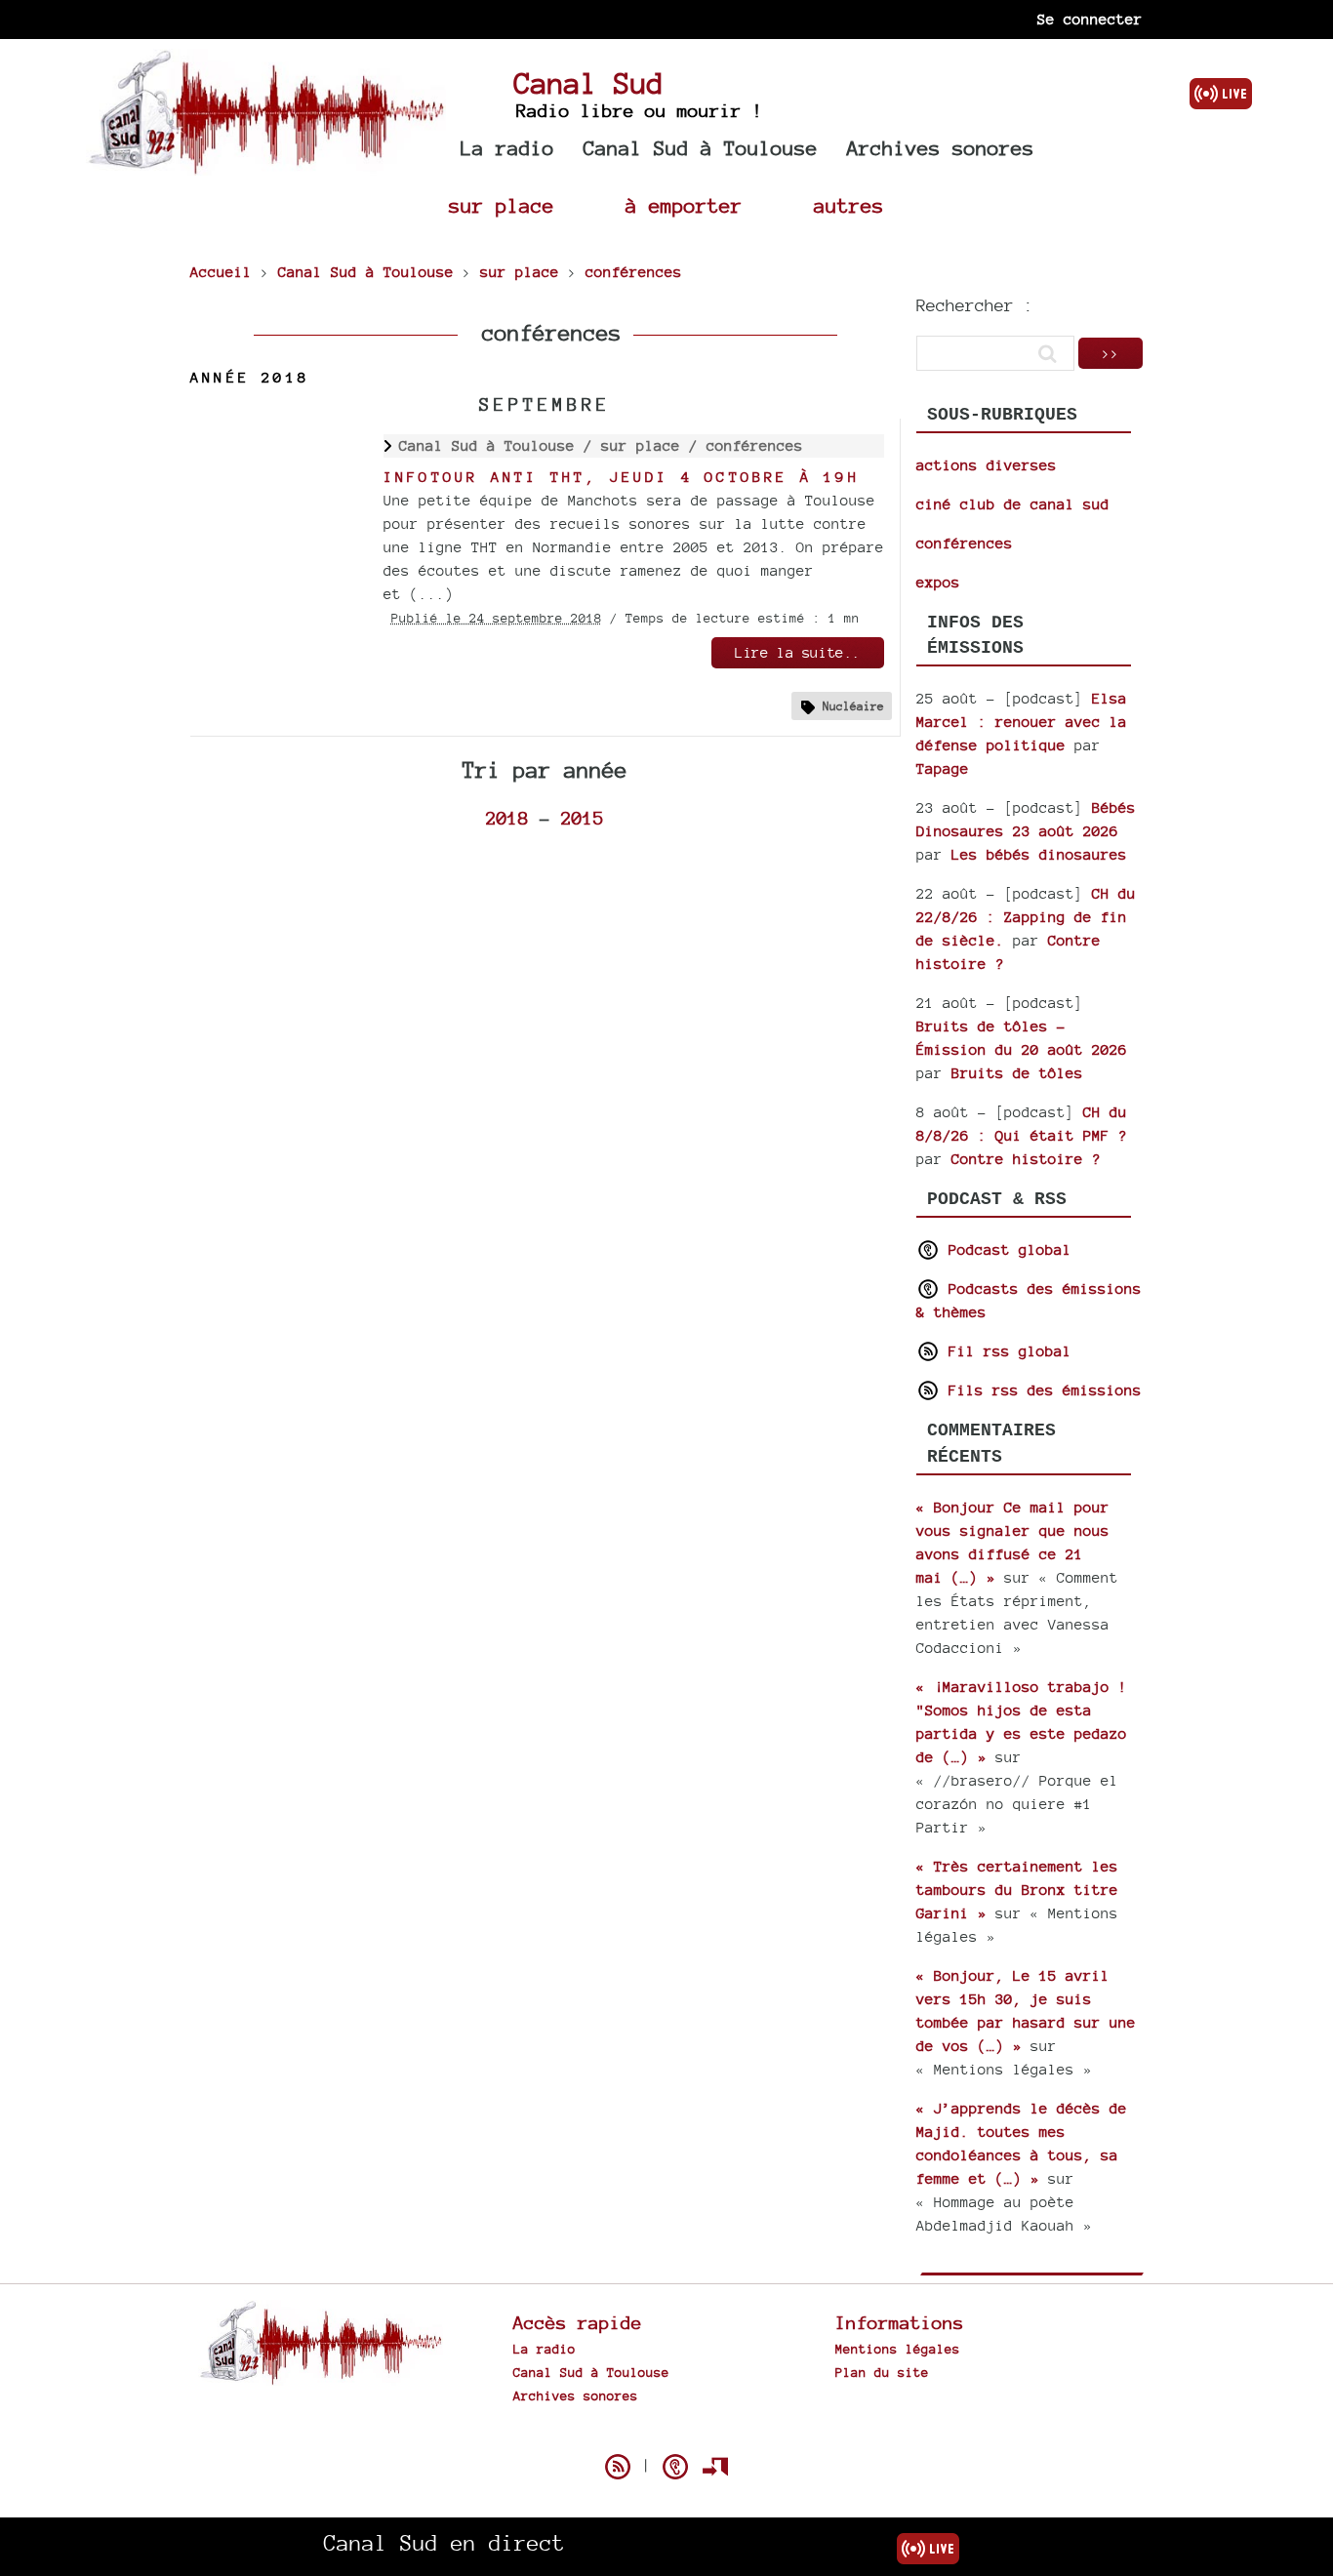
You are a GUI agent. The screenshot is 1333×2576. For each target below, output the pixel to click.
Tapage (943, 768)
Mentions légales (898, 2349)
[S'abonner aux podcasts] (675, 2467)
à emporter (684, 205)
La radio (507, 148)
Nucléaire (853, 706)
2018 (507, 818)
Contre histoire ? (1026, 1159)
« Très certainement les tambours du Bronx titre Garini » (1017, 1890)
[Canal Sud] (266, 165)
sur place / (654, 445)
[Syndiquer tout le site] (618, 2467)
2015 (583, 818)
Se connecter (1090, 19)
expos (938, 582)
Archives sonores (941, 148)
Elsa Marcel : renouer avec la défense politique (1022, 722)
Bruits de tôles (1017, 1073)
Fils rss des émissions (1041, 1390)
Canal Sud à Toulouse (701, 148)
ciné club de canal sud (1013, 504)
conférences (755, 445)
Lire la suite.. (798, 652)
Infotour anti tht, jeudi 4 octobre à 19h (622, 477)
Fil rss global (1006, 1351)
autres (849, 205)
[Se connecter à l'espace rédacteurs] (715, 2467)
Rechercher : (975, 305)
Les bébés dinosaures (1039, 854)
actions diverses (987, 465)
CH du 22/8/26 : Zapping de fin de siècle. (1026, 917)
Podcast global (1006, 1249)
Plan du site (882, 2372)
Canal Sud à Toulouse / (500, 445)
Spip (666, 2433)
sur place (502, 205)
